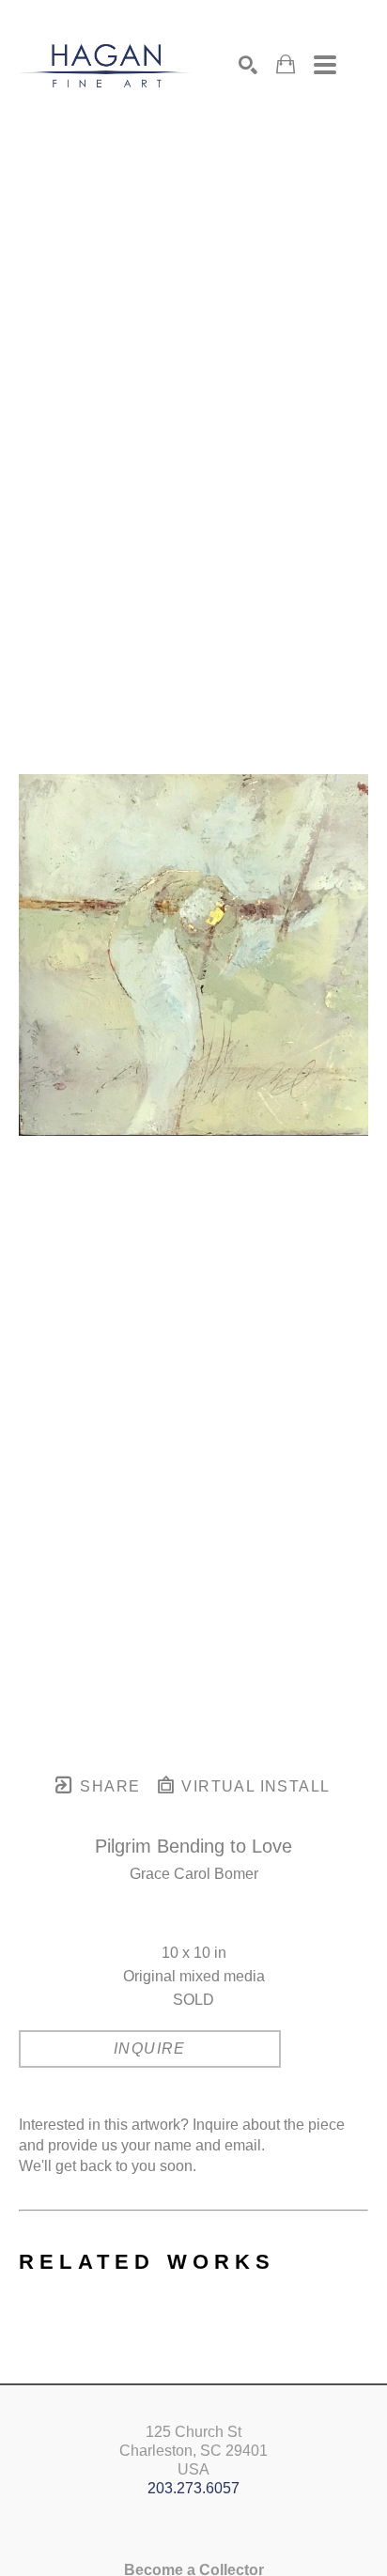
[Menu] (325, 65)
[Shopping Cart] (286, 64)
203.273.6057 (193, 2488)
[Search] (248, 65)
